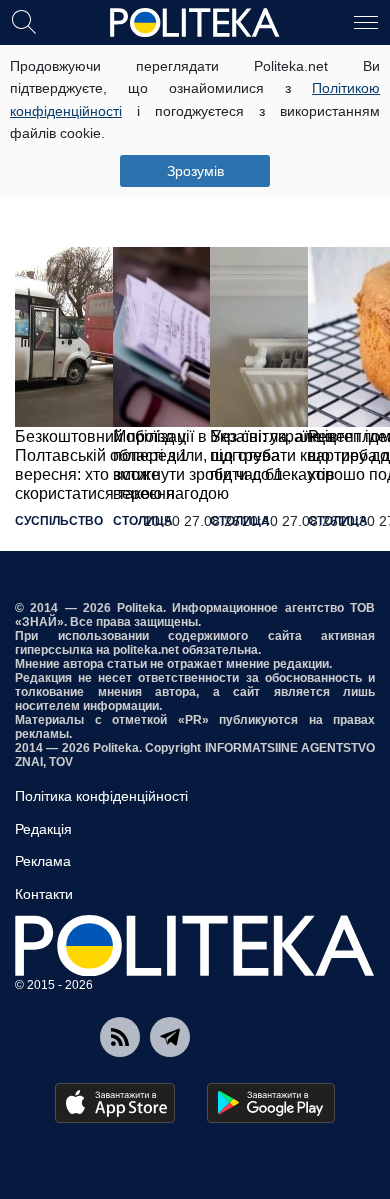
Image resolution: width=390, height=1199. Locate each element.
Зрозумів (195, 171)
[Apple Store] (115, 1103)
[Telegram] (170, 1037)
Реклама (43, 861)
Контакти (44, 894)
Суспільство (59, 521)
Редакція (43, 829)
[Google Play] (271, 1103)
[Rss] (120, 1037)
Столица (143, 521)
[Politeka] (195, 23)
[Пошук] (24, 21)
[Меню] (366, 21)
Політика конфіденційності (101, 796)
